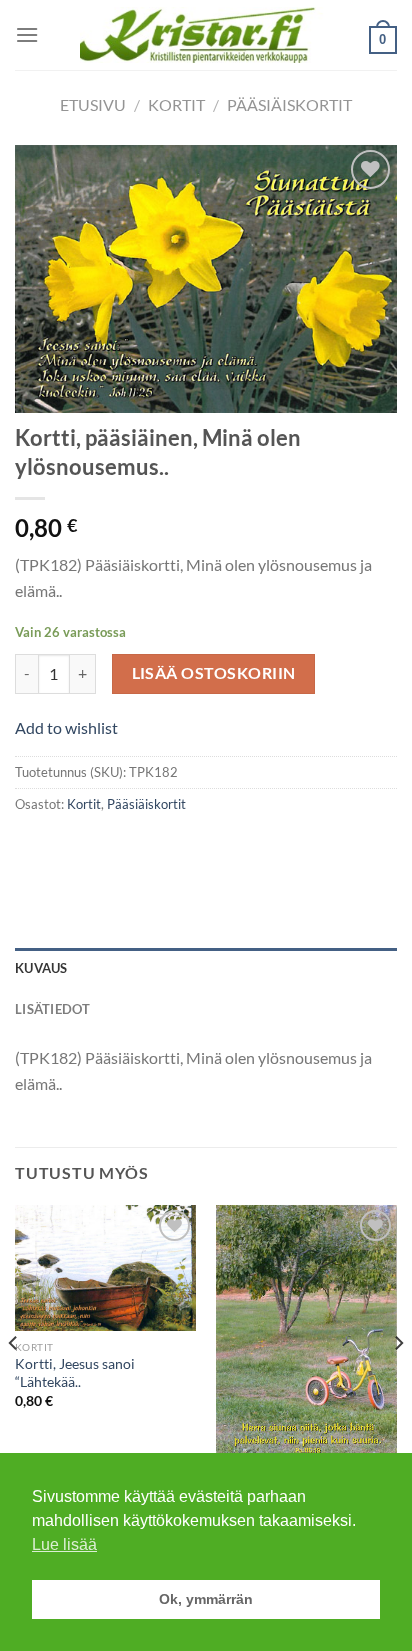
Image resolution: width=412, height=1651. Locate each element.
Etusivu (93, 104)
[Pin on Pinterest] (177, 848)
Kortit (176, 104)
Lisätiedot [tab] (53, 1009)
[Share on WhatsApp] (33, 848)
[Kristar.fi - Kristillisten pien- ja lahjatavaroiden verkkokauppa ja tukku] (206, 34)
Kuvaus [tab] (41, 968)
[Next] (398, 1382)
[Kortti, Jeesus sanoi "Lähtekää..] (105, 1267)
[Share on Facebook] (69, 848)
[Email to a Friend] (141, 848)
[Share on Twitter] (105, 848)
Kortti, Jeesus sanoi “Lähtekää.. (75, 1373)
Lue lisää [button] (64, 1544)
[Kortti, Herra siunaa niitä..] (306, 1335)
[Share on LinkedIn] (213, 848)
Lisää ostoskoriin (214, 673)
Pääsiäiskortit (289, 104)
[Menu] (27, 34)
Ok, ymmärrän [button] (206, 1599)
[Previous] (14, 1382)
